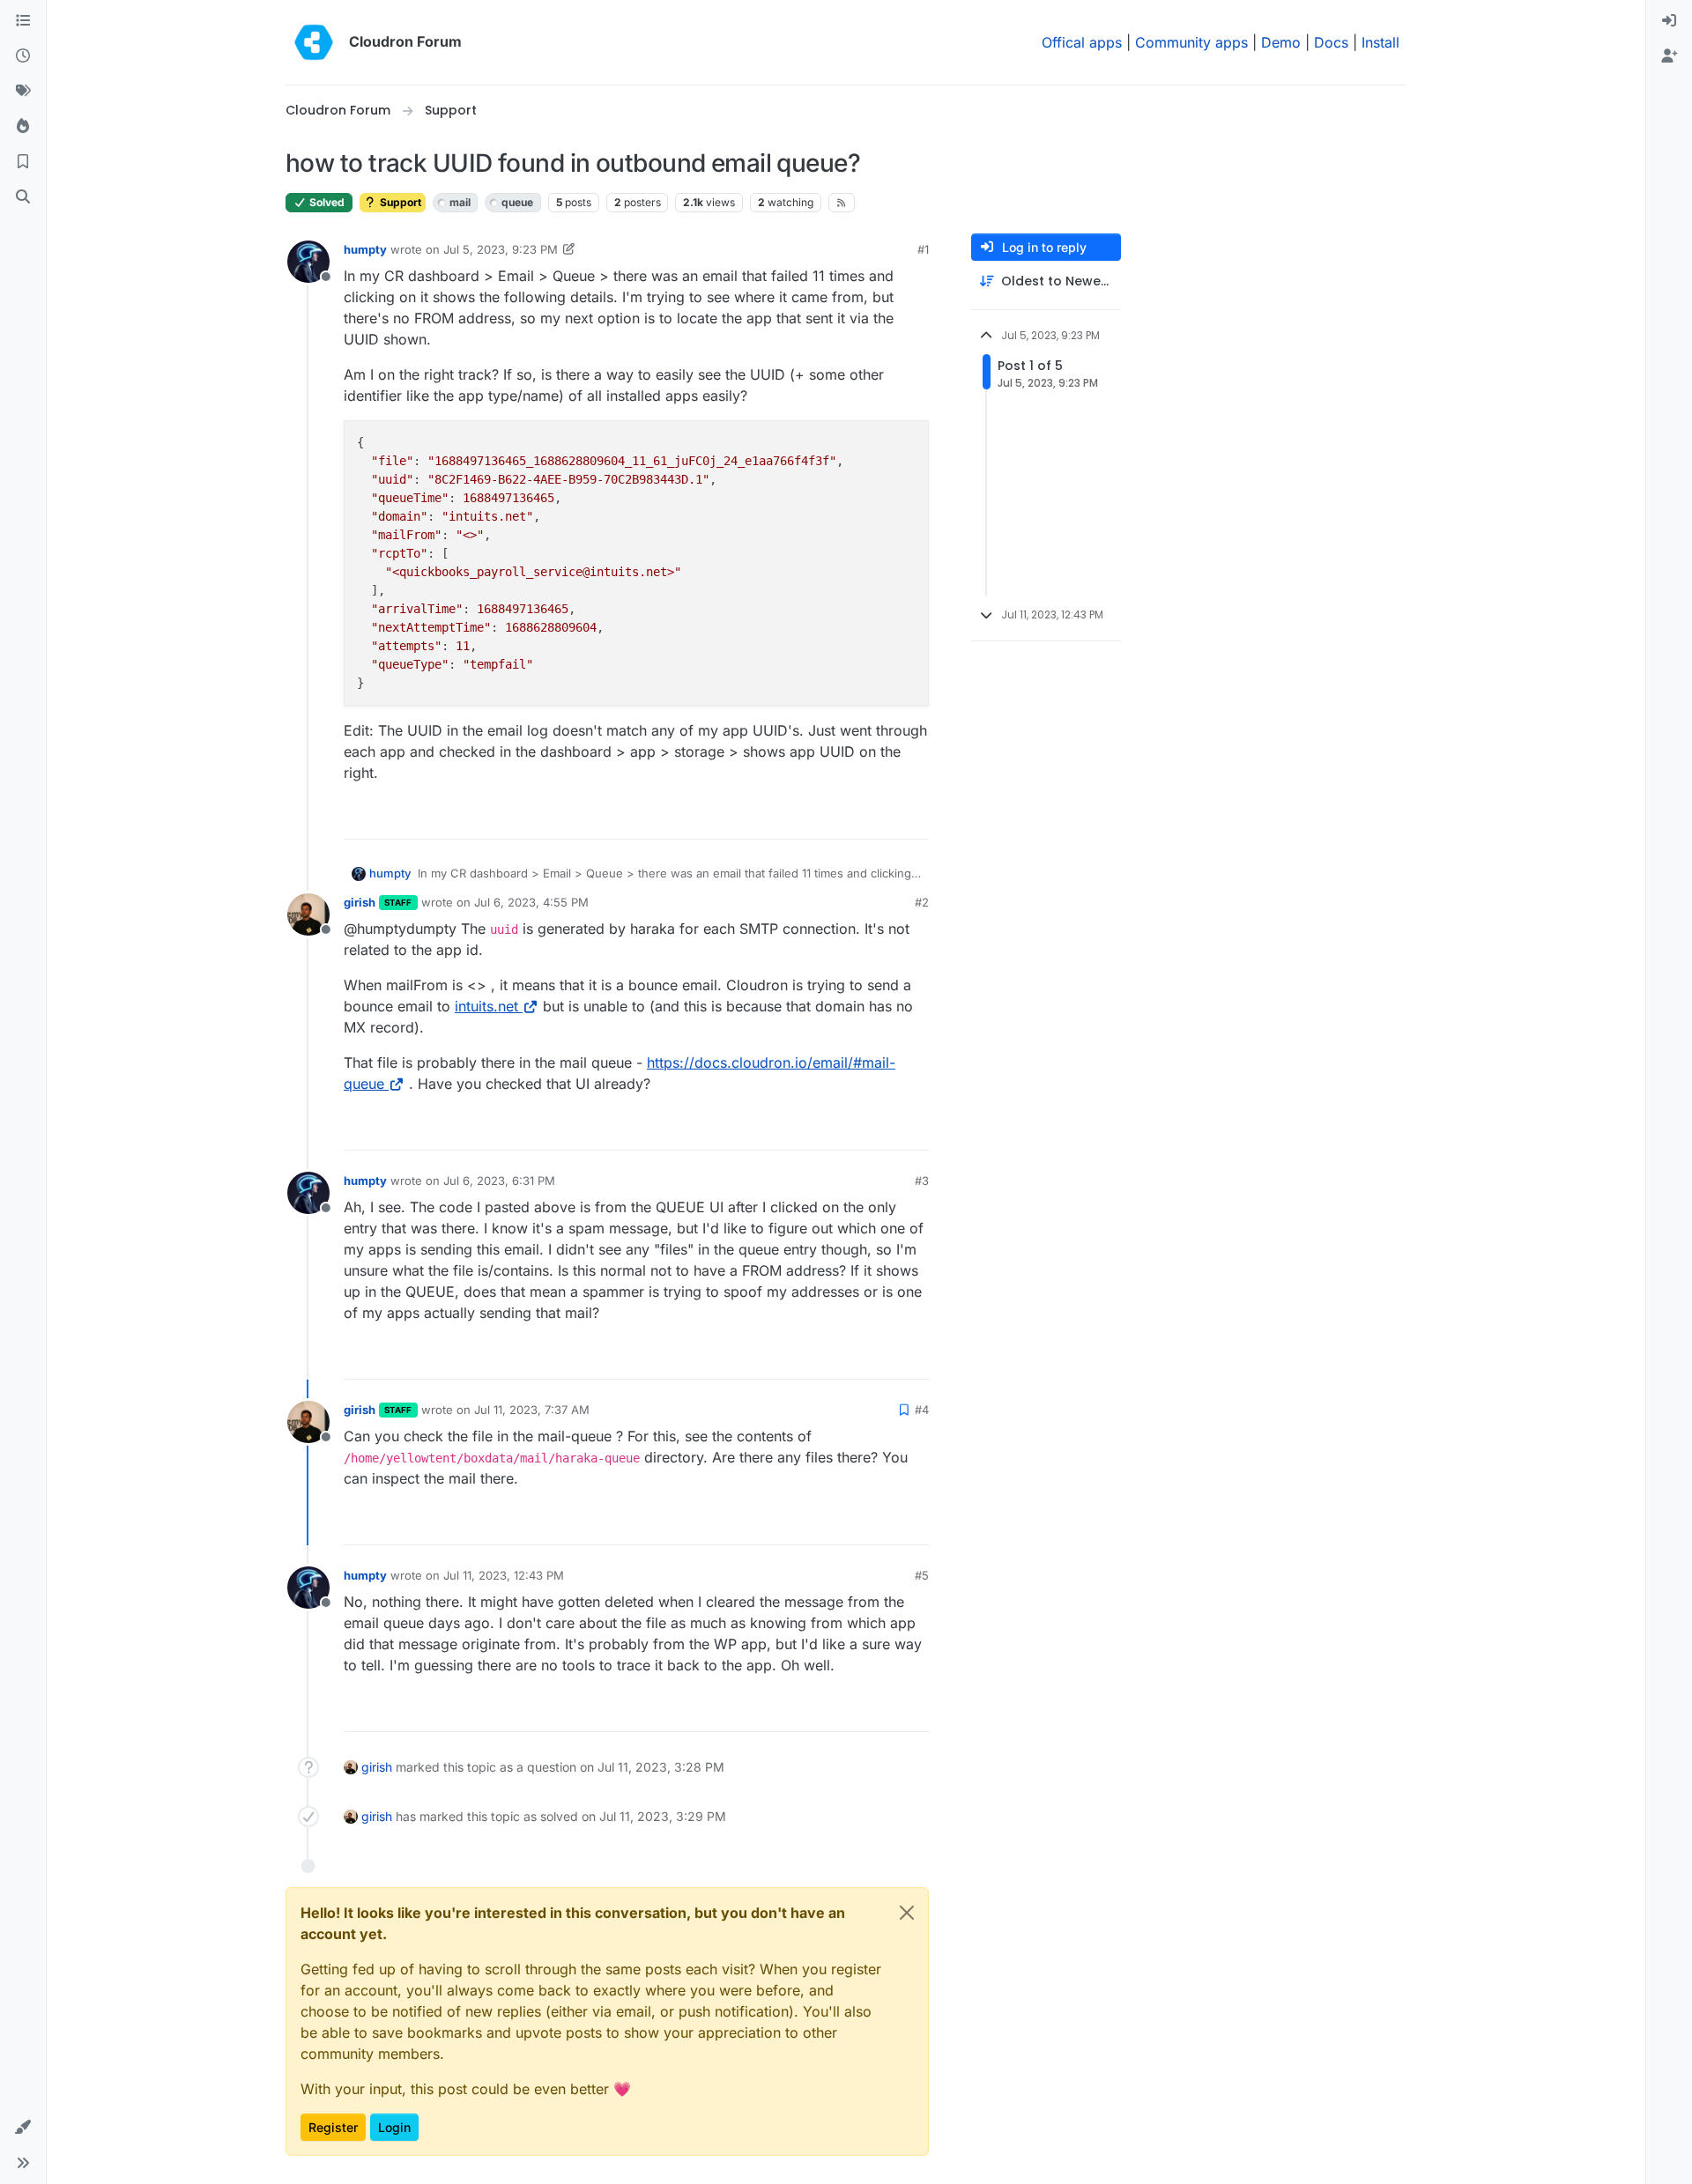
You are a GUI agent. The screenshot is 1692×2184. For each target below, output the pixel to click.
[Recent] (23, 56)
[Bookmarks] (23, 162)
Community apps (1191, 42)
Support (399, 202)
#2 (922, 902)
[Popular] (23, 127)
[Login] (1669, 21)
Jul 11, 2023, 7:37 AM (532, 1410)
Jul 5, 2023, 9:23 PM (501, 249)
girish (360, 902)
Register (333, 2127)
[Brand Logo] (314, 42)
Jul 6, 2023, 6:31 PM (499, 1181)
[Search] (23, 197)
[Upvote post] (887, 818)
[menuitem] (1669, 21)
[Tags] (23, 92)
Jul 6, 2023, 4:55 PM (531, 902)
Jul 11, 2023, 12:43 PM (504, 1575)
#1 (923, 249)
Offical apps (1082, 42)
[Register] (1669, 56)
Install (1380, 42)
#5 (922, 1575)
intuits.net (486, 1006)
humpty (365, 249)
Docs (1331, 42)
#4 (922, 1410)
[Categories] (23, 21)
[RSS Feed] (842, 203)
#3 (922, 1181)
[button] (23, 2128)
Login (394, 2127)
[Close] (907, 1913)
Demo (1281, 42)
